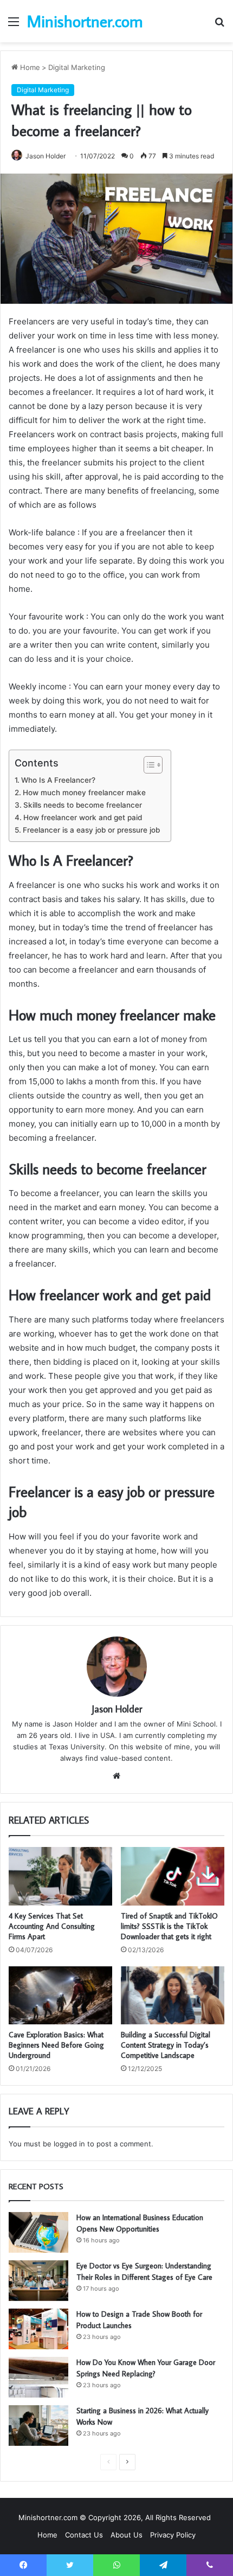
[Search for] (219, 25)
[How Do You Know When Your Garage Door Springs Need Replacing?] (38, 2377)
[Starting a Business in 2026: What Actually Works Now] (38, 2425)
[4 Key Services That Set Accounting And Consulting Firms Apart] (60, 1876)
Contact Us (84, 2535)
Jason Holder (46, 156)
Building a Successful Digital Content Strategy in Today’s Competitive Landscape (166, 2045)
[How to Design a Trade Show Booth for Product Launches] (38, 2329)
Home (29, 67)
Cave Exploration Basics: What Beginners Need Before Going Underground (56, 2045)
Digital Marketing (77, 67)
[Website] (116, 1776)
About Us (127, 2535)
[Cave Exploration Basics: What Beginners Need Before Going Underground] (60, 1996)
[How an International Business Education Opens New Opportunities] (38, 2232)
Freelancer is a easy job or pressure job (91, 830)
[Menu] (14, 25)
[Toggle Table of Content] (148, 765)
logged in (69, 2144)
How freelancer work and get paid (83, 817)
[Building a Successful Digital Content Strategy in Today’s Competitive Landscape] (173, 1996)
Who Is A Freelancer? (58, 780)
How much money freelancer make (84, 792)
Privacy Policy (173, 2535)
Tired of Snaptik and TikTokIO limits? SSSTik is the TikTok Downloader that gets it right (169, 1926)
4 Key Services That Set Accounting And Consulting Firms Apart (52, 1926)
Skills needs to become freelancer (83, 805)
